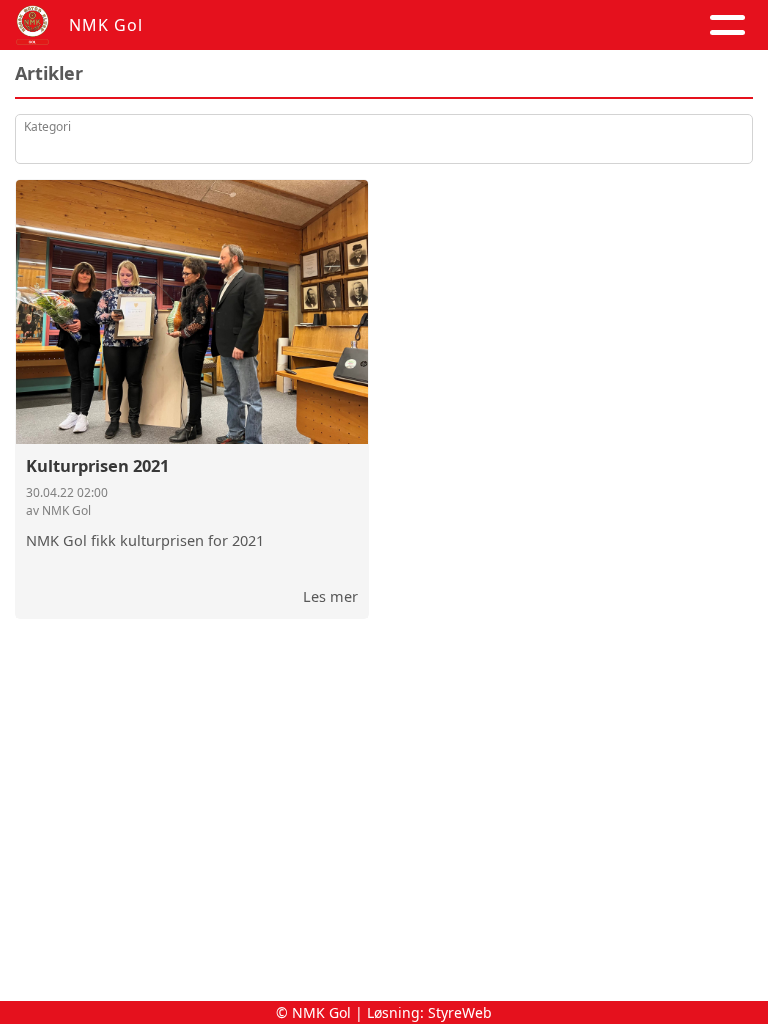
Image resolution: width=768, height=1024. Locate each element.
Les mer (330, 596)
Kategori (47, 126)
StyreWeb (460, 1012)
